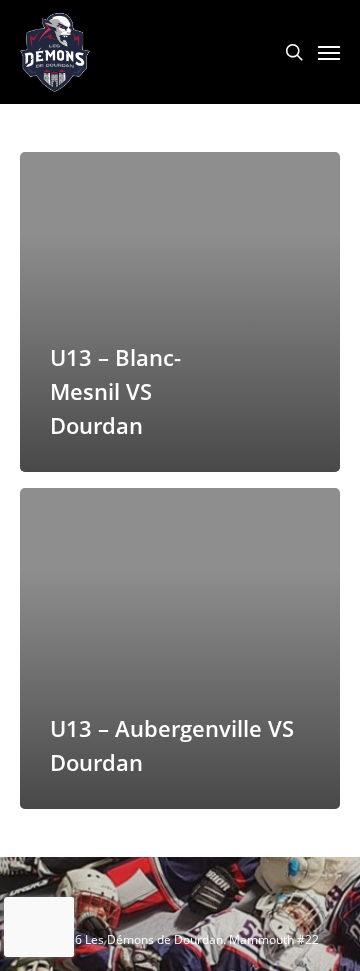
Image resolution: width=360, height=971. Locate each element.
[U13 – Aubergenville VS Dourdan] (180, 648)
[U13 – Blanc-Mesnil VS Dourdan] (180, 312)
